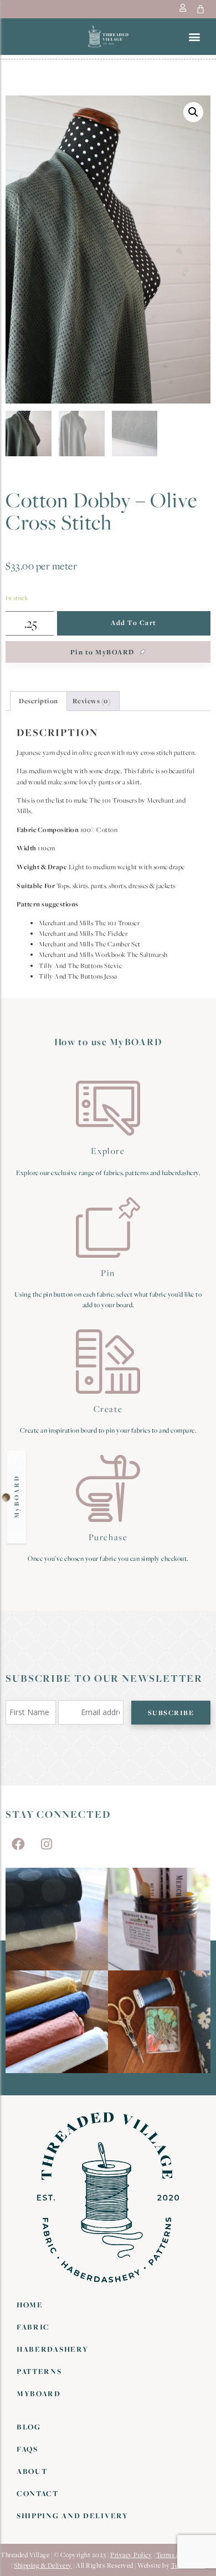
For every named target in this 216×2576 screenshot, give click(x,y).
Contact (38, 2493)
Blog (29, 2427)
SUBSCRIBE (171, 1713)
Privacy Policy (131, 2555)
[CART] (201, 9)
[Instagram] (47, 1844)
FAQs (27, 2449)
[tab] (38, 701)
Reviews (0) (92, 701)
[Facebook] (18, 1844)
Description (38, 701)
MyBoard (39, 2393)
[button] (194, 36)
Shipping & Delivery (43, 2565)
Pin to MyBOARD (104, 652)
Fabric (33, 2327)
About (32, 2471)
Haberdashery (52, 2349)
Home (30, 2305)
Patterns (39, 2371)
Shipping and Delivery (73, 2515)
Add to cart (134, 622)
